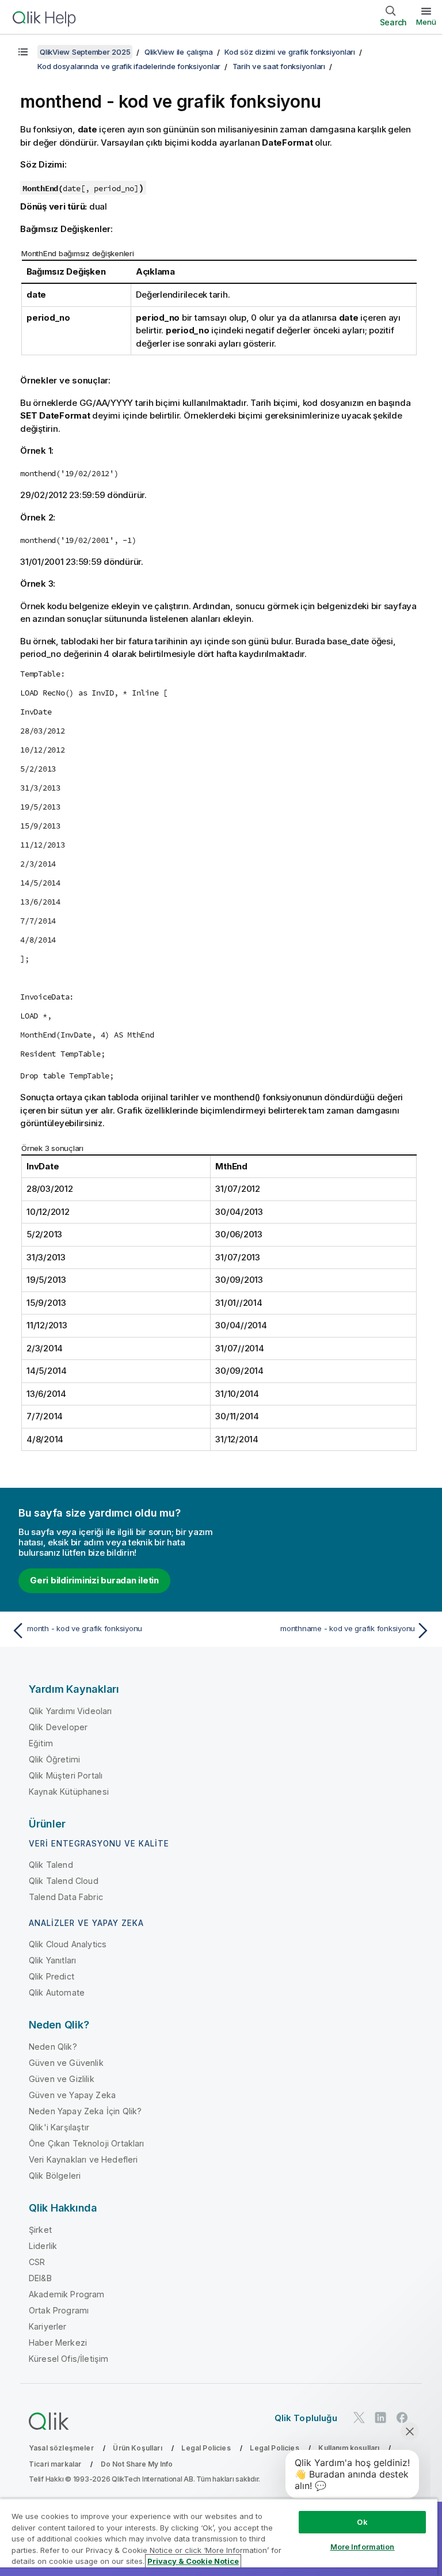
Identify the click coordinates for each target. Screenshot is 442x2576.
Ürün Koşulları (137, 2448)
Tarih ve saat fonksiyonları (279, 66)
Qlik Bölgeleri (55, 2176)
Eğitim (41, 1743)
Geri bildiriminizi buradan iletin (94, 1580)
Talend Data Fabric (66, 1897)
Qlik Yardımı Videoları (71, 1711)
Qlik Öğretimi (54, 1759)
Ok (362, 2522)
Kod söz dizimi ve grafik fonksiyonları (290, 52)
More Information (363, 2547)
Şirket (40, 2230)
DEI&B (40, 2278)
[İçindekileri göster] (23, 52)
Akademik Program (67, 2294)
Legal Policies (206, 2448)
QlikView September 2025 (85, 52)
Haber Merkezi (58, 2343)
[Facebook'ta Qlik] (402, 2417)
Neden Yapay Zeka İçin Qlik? (85, 2111)
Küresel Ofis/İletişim (68, 2359)
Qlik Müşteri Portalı (66, 1775)
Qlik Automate (57, 1992)
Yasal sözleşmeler (61, 2448)
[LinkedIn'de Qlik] (380, 2417)
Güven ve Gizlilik (62, 2079)
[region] (219, 2537)
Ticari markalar (55, 2464)
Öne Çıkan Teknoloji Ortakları (87, 2143)
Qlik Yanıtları (52, 1960)
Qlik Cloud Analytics (68, 1944)
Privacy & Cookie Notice (193, 2561)
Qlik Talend (51, 1865)
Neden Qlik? (53, 2047)
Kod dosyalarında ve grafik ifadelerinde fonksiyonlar (129, 66)
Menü (426, 22)
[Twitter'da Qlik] (359, 2417)
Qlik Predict (52, 1976)
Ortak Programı (59, 2310)
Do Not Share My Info (137, 2464)
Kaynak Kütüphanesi (69, 1792)
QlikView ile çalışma (179, 52)
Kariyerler (48, 2326)
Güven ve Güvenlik (66, 2063)
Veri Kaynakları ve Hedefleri (83, 2159)
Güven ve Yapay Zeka (72, 2095)
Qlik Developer (58, 1727)
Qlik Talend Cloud (64, 1881)
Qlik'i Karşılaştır (59, 2127)
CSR (37, 2262)
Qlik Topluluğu (306, 2418)
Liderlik (43, 2246)
